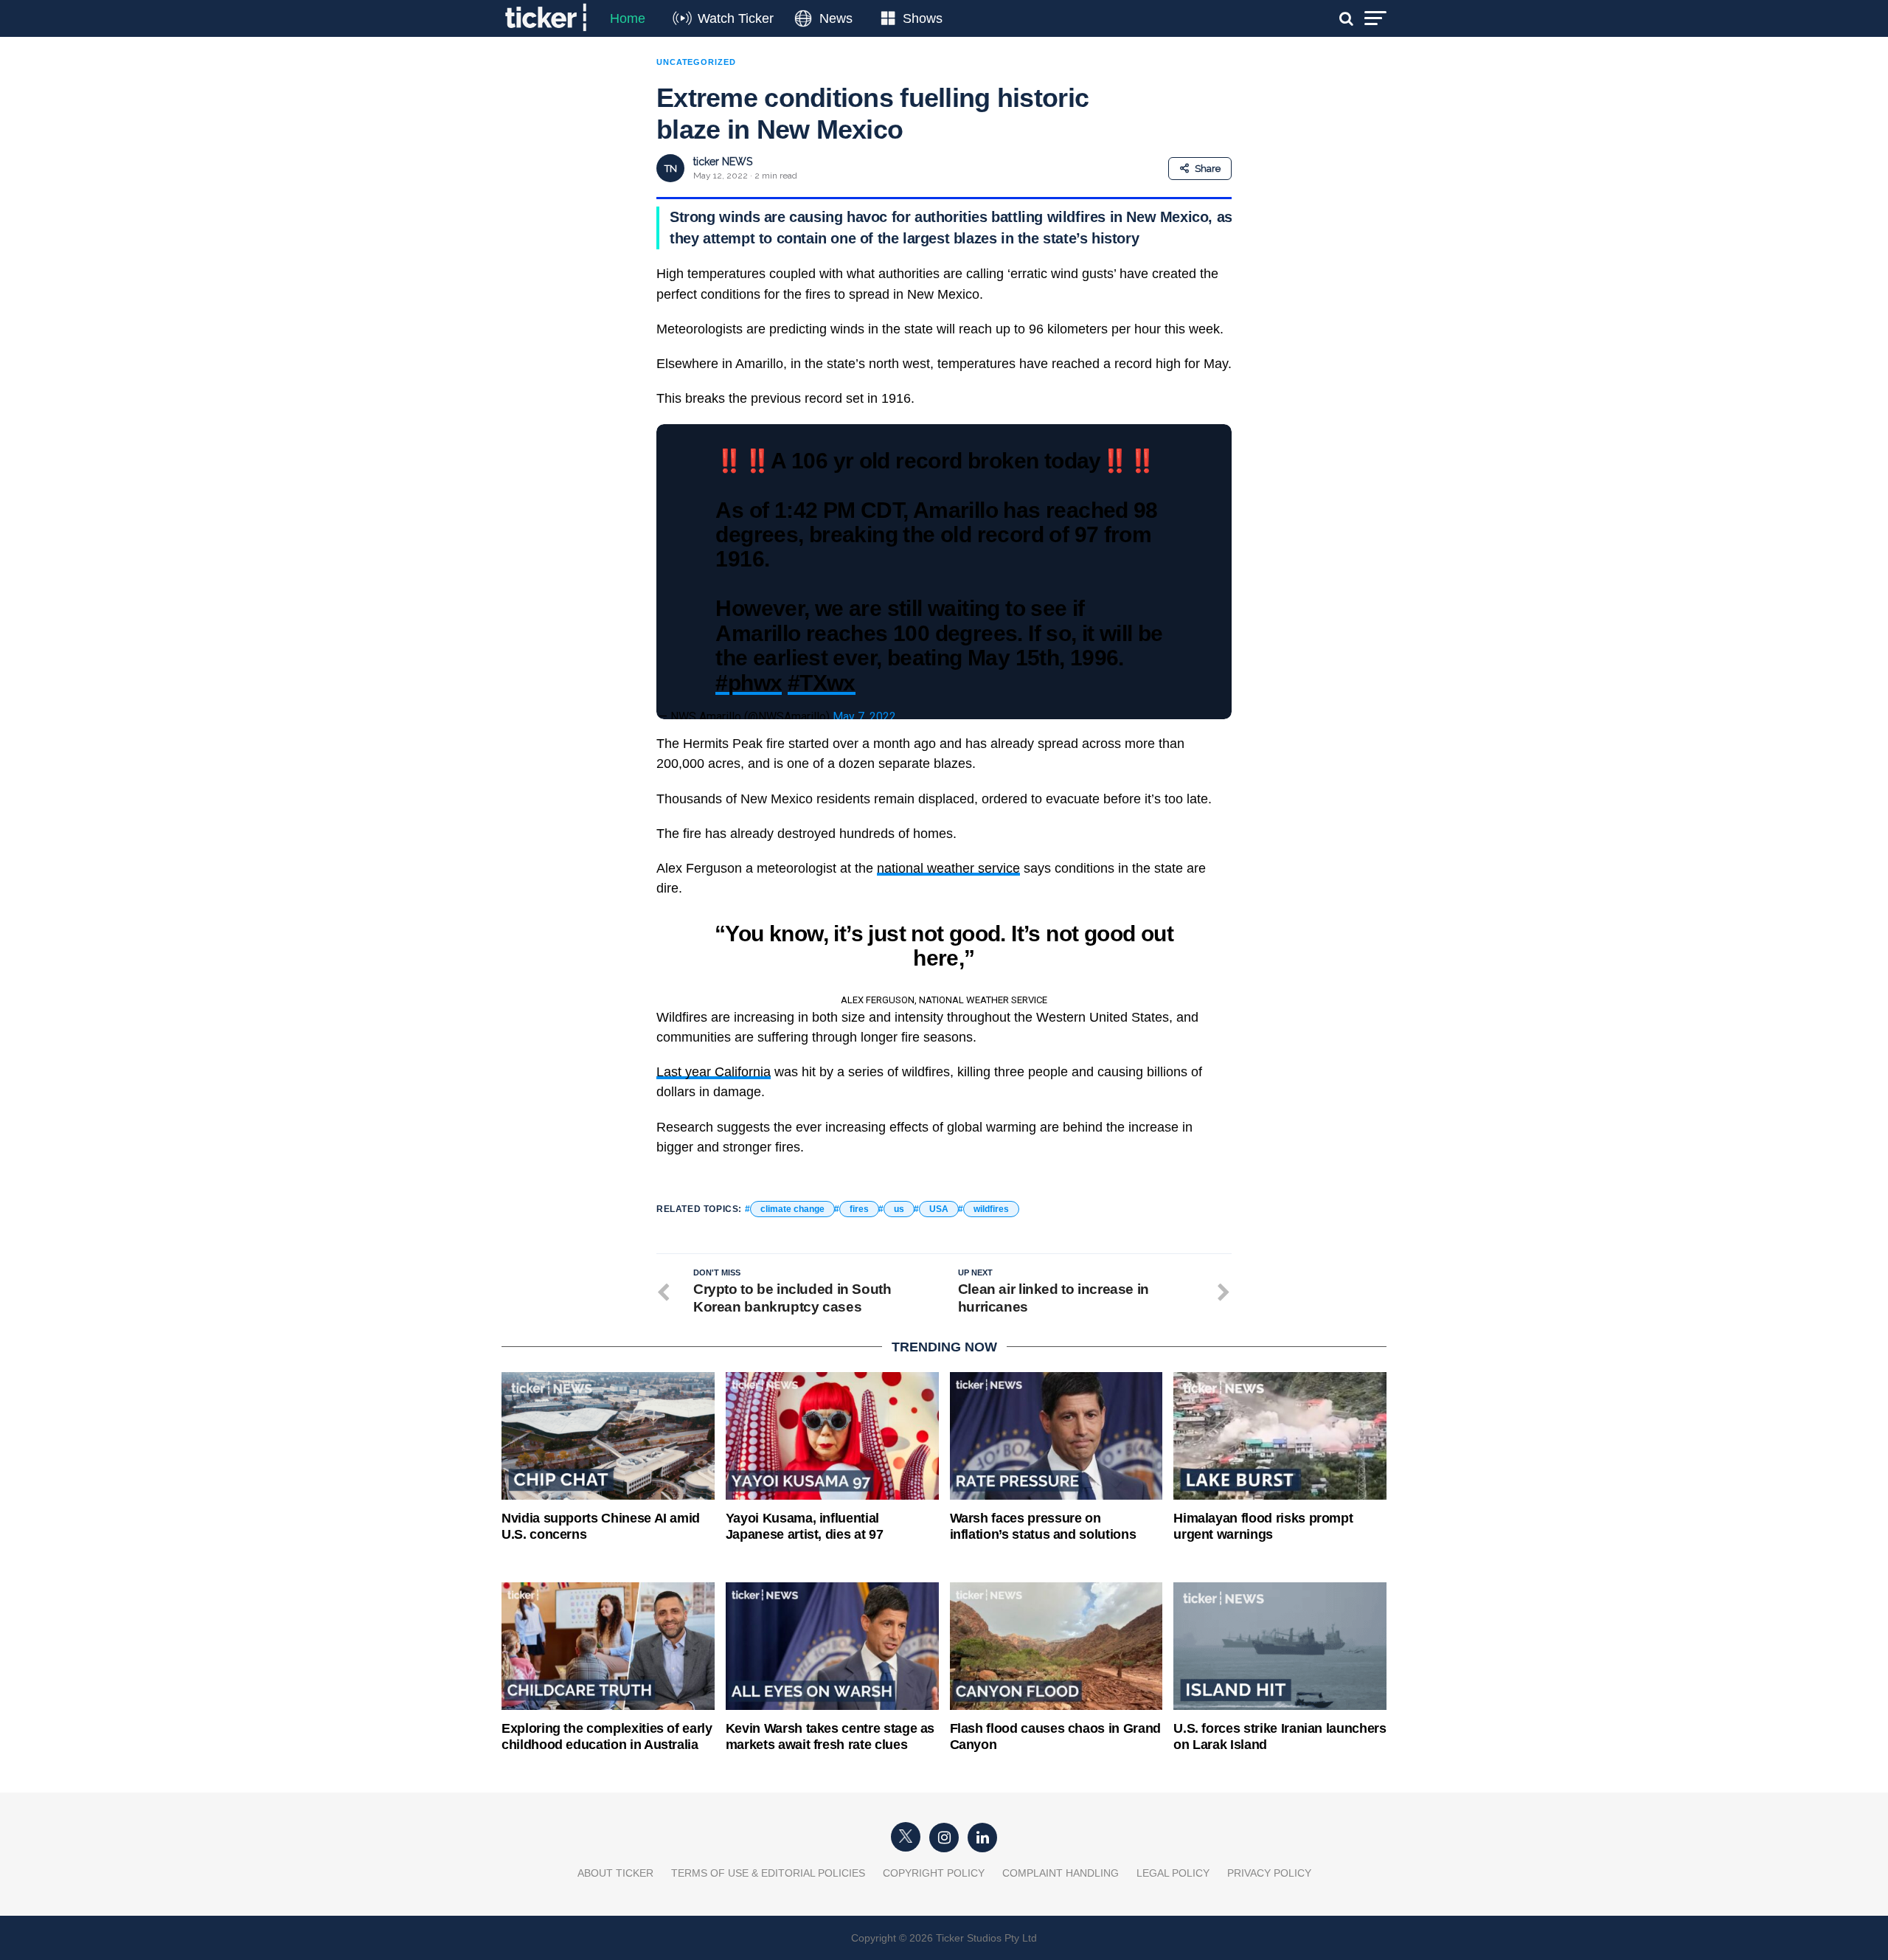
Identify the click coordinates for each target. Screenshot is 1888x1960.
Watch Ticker (736, 18)
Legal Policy (1173, 1873)
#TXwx (822, 682)
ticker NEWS (723, 162)
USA (939, 1209)
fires (859, 1209)
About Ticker (615, 1873)
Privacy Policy (1269, 1873)
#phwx (749, 682)
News (836, 18)
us (899, 1209)
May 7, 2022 (864, 717)
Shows (923, 18)
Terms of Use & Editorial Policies (768, 1873)
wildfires (991, 1209)
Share (1208, 169)
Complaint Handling (1061, 1873)
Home (628, 18)
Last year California (714, 1072)
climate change (792, 1209)
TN (671, 169)
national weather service (948, 868)
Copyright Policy (934, 1873)
